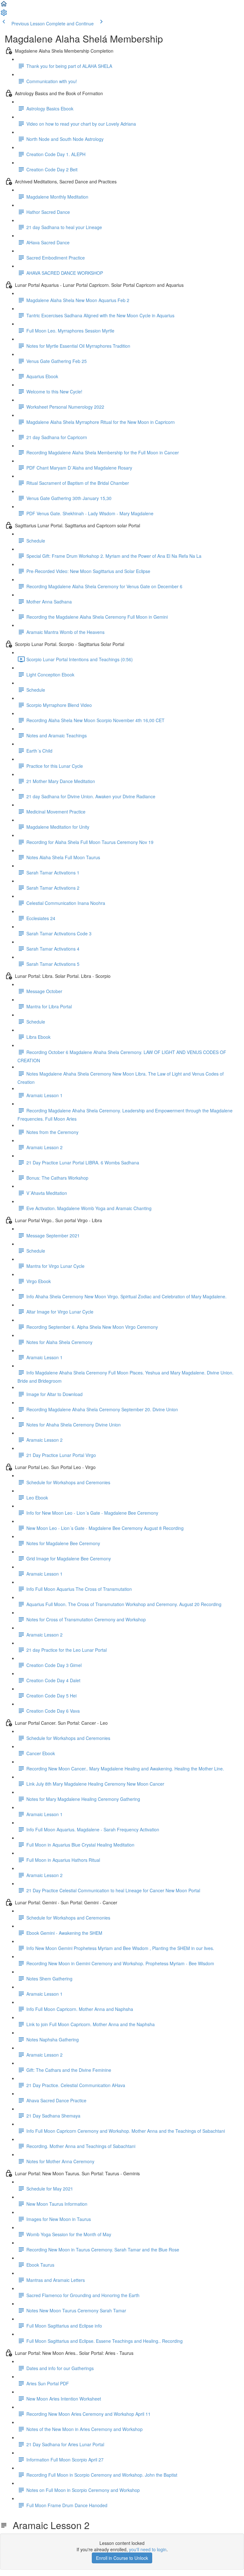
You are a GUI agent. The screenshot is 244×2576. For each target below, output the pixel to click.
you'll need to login (148, 2549)
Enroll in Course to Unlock (122, 2558)
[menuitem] (4, 15)
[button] (4, 6)
